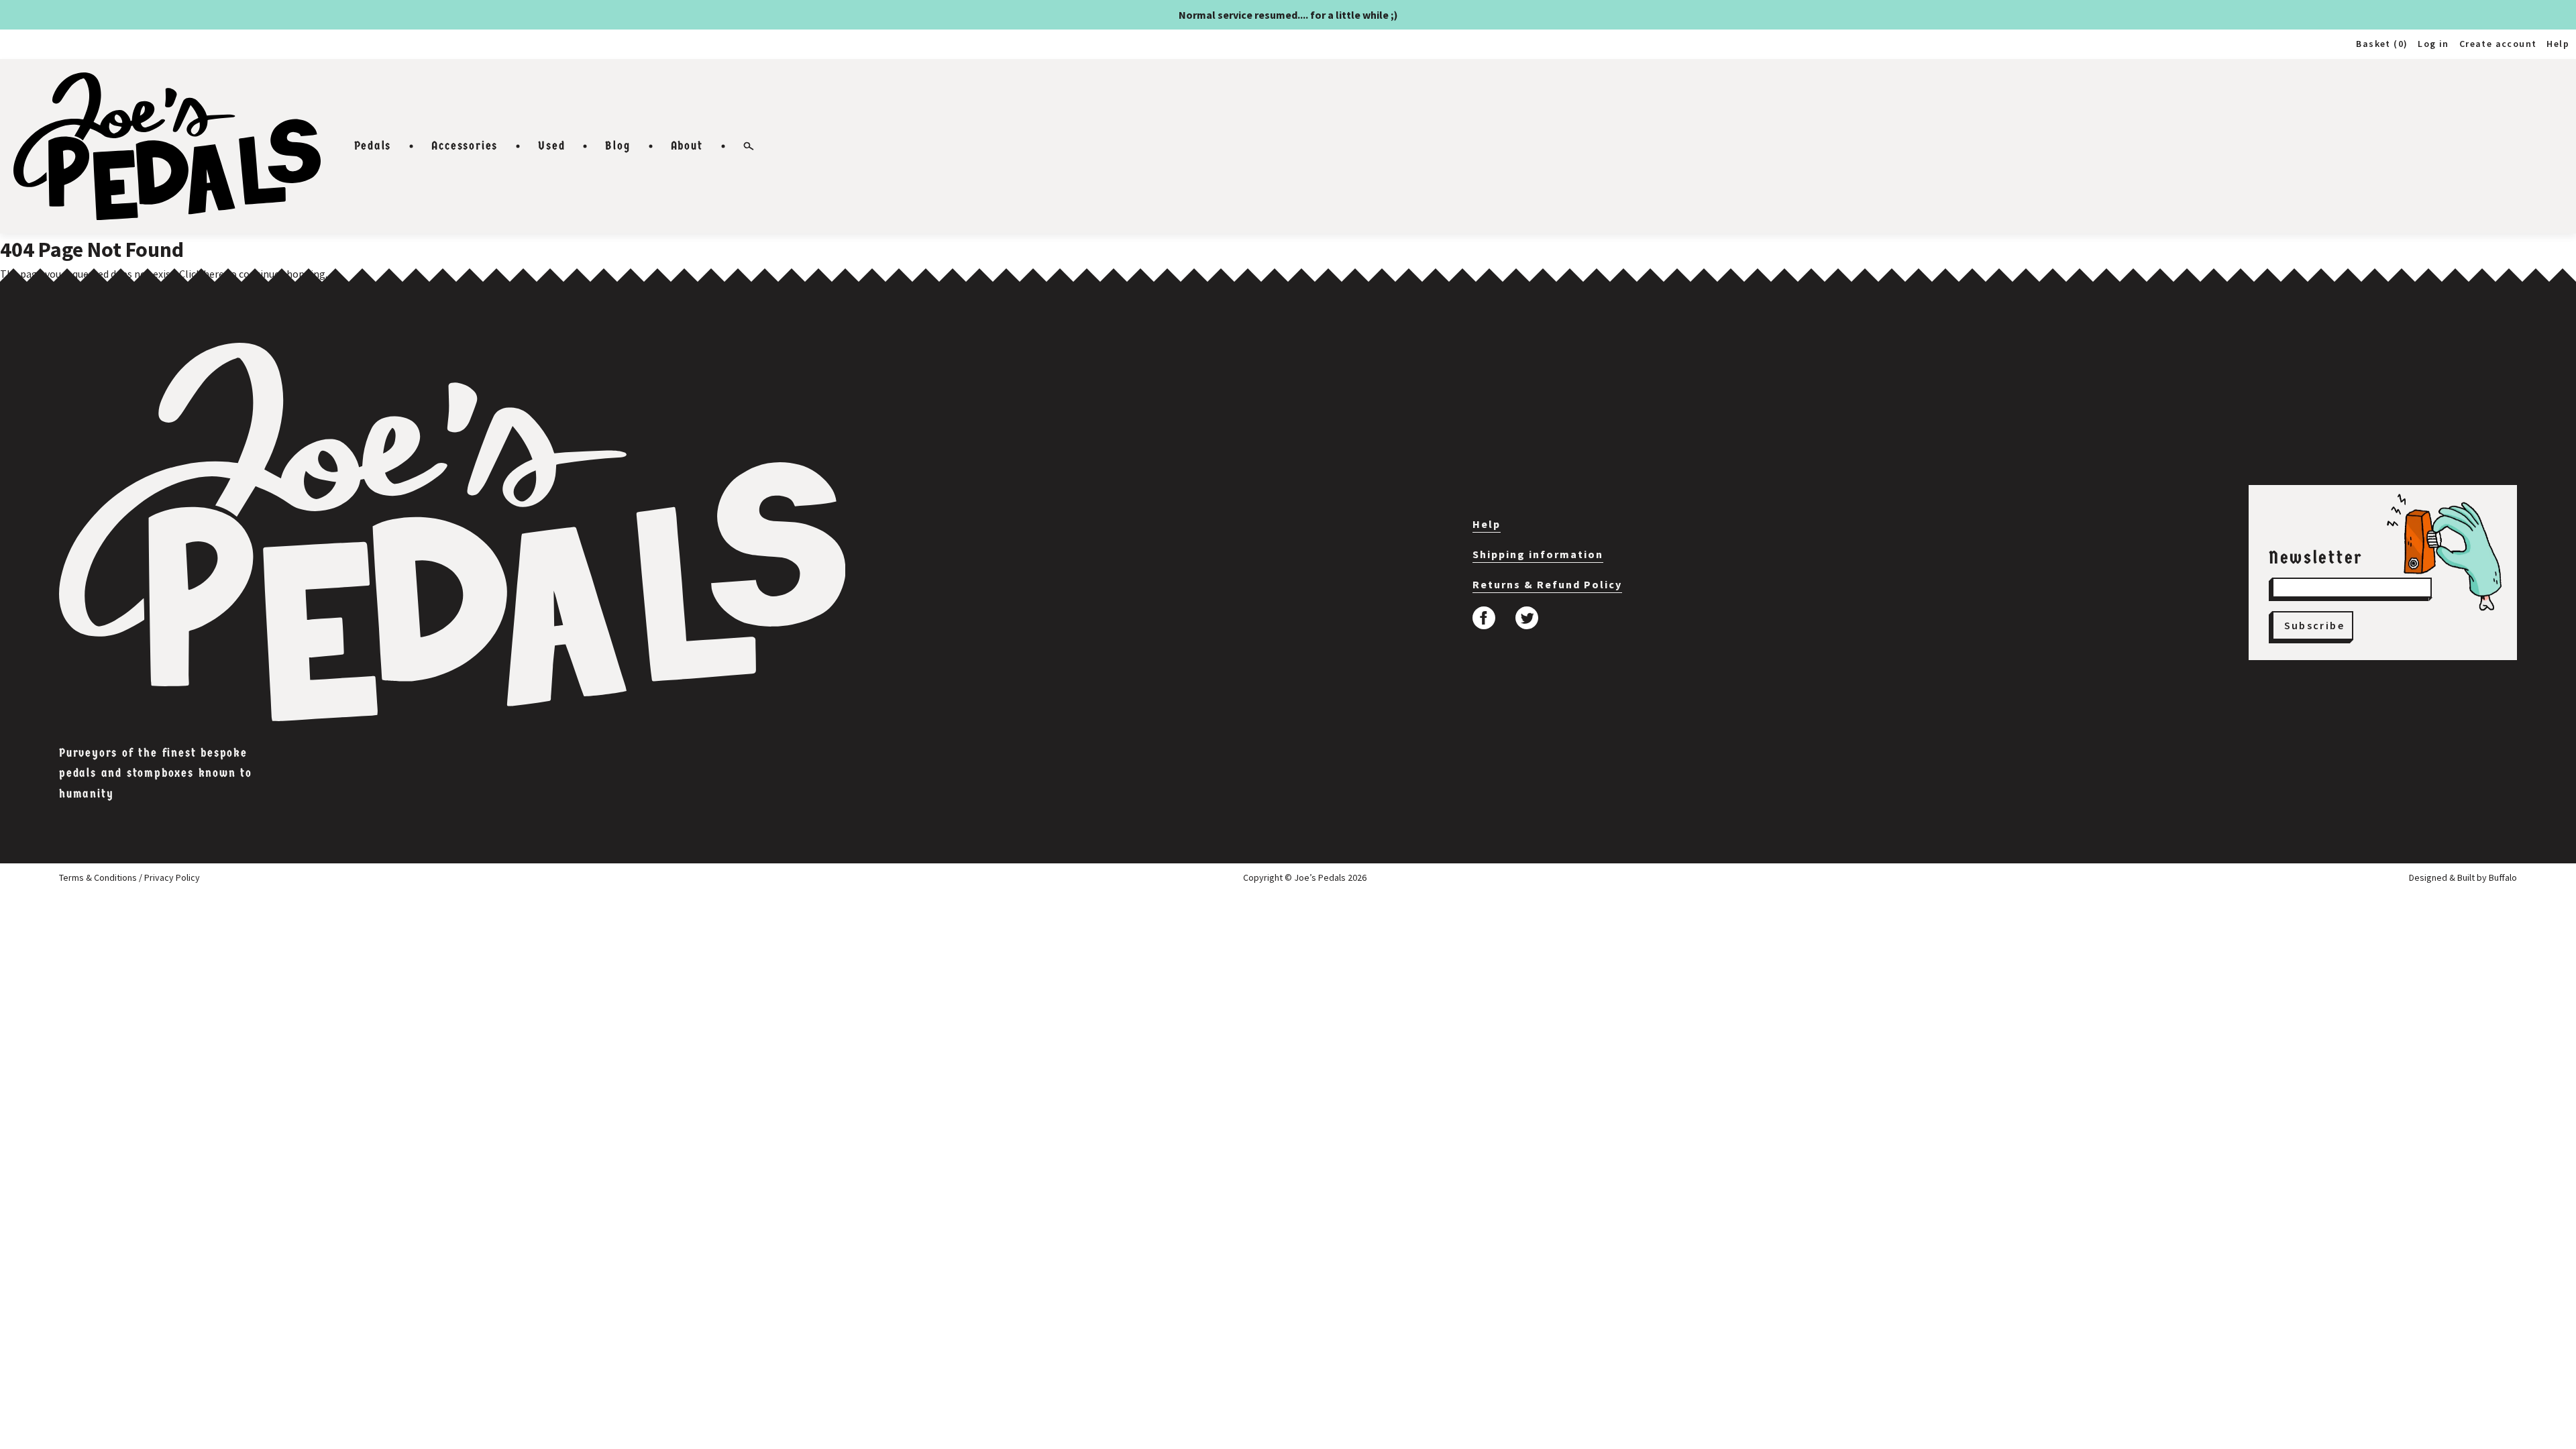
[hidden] (452, 532)
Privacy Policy (172, 877)
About (687, 146)
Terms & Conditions (98, 877)
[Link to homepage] (167, 146)
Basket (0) (2382, 44)
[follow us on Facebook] (1484, 618)
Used (551, 146)
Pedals (373, 146)
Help (2558, 44)
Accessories (465, 146)
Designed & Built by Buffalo (2463, 877)
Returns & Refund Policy (1547, 584)
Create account (2498, 44)
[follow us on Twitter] (1527, 618)
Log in (2433, 44)
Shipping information (1538, 554)
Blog (618, 146)
